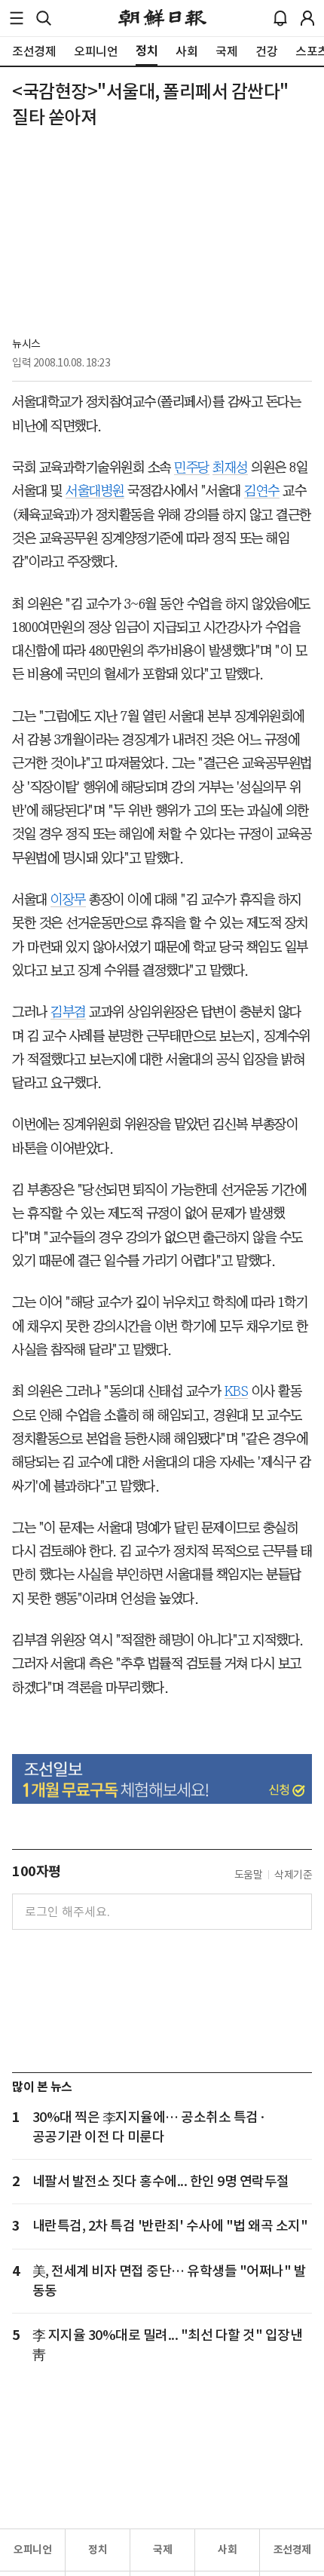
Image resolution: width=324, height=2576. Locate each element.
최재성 (230, 468)
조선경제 (292, 2550)
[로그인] (307, 18)
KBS (237, 1391)
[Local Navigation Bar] (17, 18)
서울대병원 (95, 491)
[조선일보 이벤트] (162, 1779)
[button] (17, 18)
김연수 (262, 491)
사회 (227, 2550)
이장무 (68, 900)
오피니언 (32, 2550)
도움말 (249, 1875)
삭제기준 (293, 1875)
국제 (162, 2550)
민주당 (192, 468)
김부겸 (68, 1012)
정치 (98, 2550)
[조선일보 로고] (162, 18)
